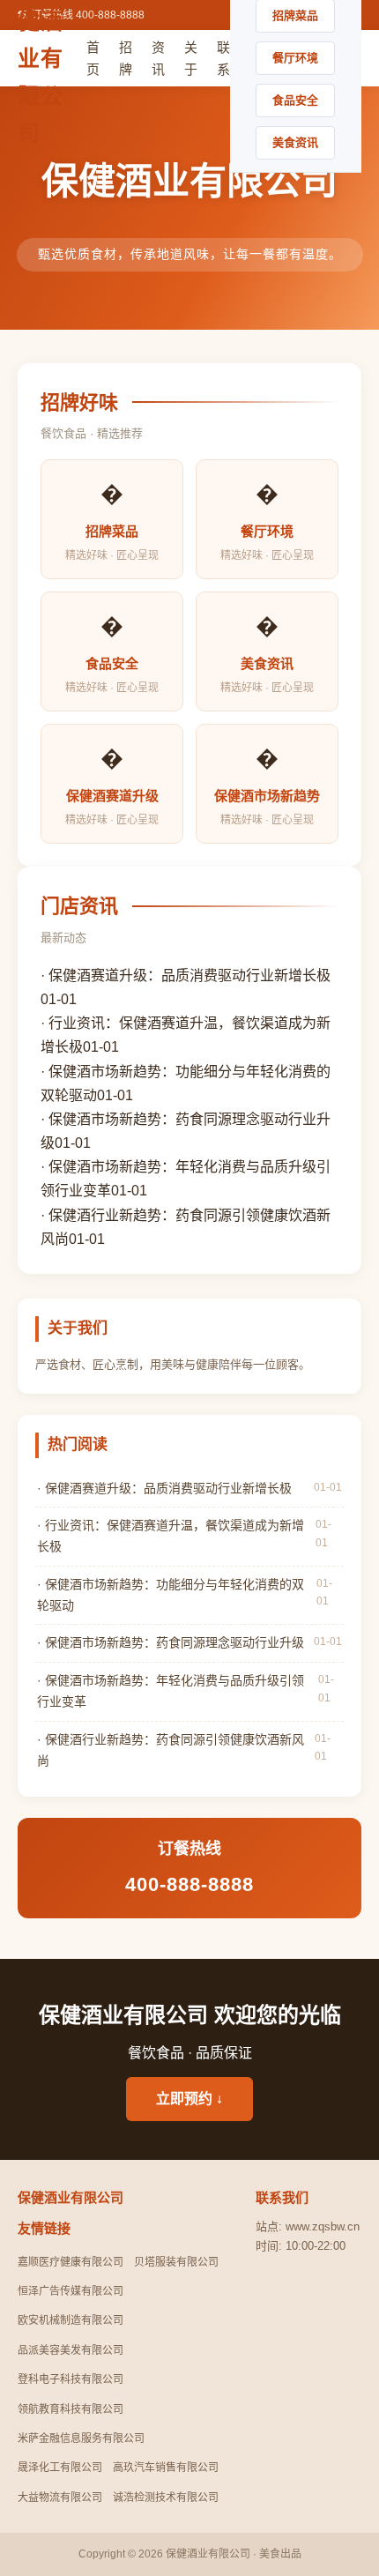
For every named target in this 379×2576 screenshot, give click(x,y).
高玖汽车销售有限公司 (166, 2468)
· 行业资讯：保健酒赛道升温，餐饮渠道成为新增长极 (171, 1536)
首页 (93, 59)
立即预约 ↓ (189, 2099)
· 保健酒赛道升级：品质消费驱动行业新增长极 (186, 975)
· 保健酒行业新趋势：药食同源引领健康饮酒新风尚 (171, 1750)
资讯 (158, 59)
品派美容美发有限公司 (71, 2350)
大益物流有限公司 (60, 2498)
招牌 (126, 59)
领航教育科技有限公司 (71, 2409)
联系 (223, 59)
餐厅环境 (295, 58)
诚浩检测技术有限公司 (166, 2498)
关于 (191, 59)
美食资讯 (295, 142)
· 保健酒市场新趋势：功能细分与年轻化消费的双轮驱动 (171, 1595)
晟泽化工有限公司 (60, 2468)
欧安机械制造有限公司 (71, 2320)
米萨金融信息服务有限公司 (81, 2438)
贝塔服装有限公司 (176, 2262)
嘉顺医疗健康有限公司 (71, 2262)
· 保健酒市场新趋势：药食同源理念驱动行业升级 (171, 1642)
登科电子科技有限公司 (71, 2379)
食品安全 (295, 100)
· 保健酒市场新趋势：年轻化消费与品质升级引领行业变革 (171, 1691)
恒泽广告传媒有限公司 (71, 2291)
